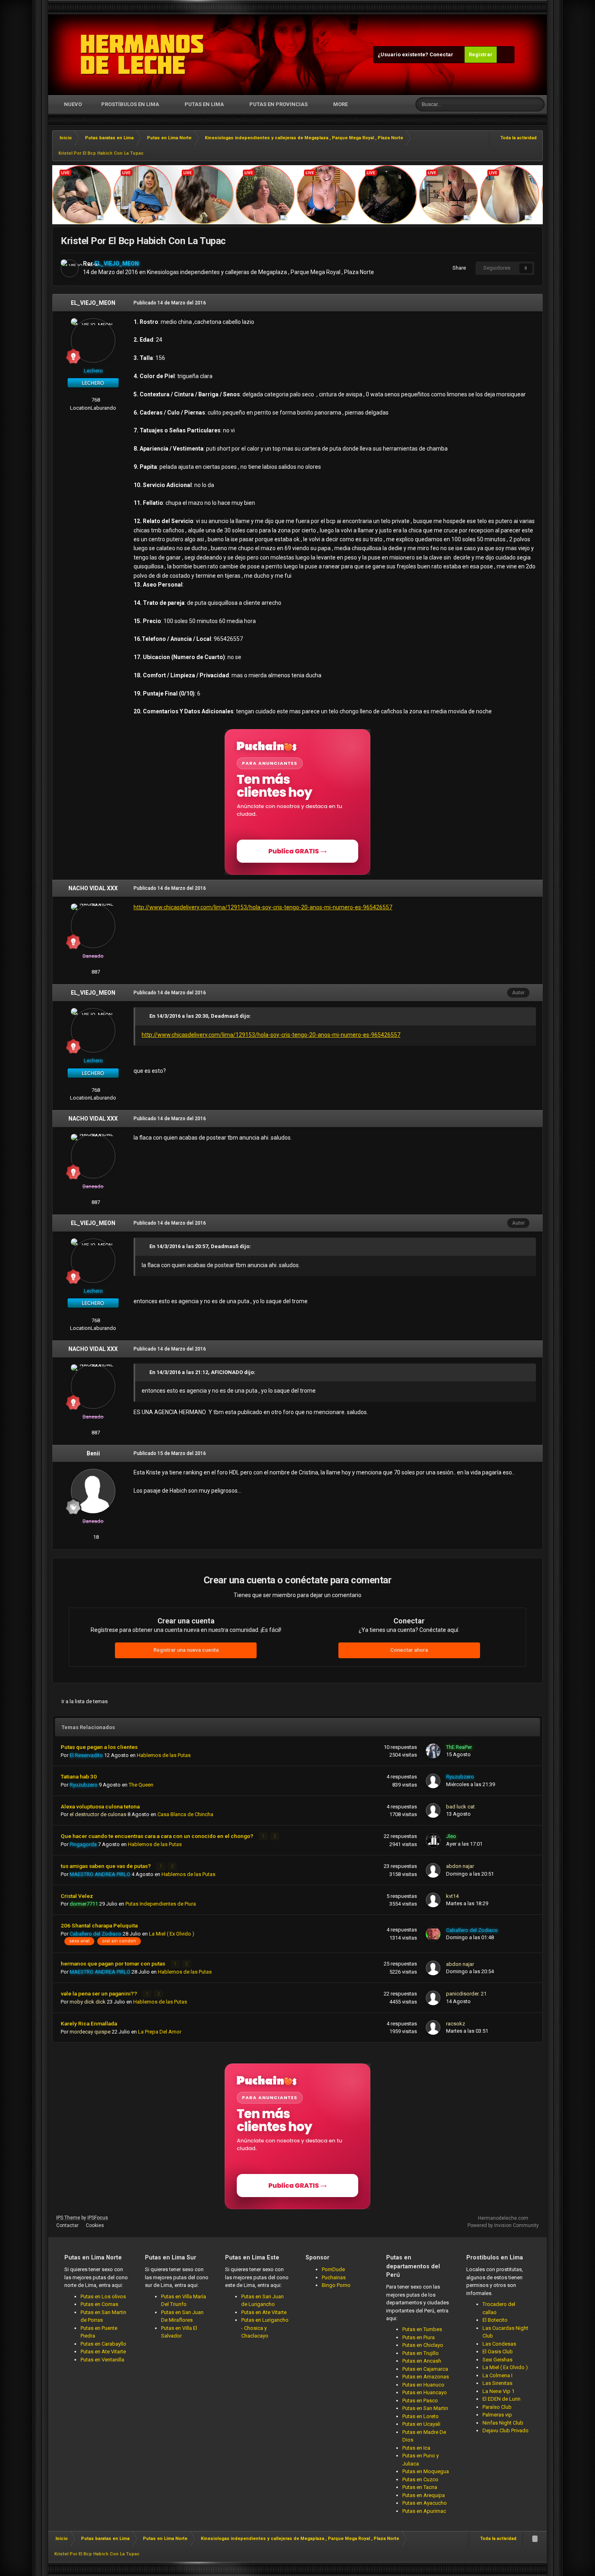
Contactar (67, 2225)
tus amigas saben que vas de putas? (106, 1866)
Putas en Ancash (422, 2361)
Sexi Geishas (497, 2360)
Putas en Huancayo (425, 2392)
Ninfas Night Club (503, 2423)
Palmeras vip (497, 2415)
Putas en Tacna (420, 2487)
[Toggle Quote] (145, 1016)
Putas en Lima (204, 104)
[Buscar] (538, 104)
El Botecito (495, 2320)
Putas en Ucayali (421, 2424)
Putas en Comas (99, 2304)
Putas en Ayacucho (425, 2503)
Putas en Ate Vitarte (103, 2352)
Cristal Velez (77, 1896)
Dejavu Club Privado (506, 2430)
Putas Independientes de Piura (161, 1904)
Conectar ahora (409, 1650)
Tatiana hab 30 (79, 1776)
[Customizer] (506, 55)
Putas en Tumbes (422, 2329)
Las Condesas (499, 2344)
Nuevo (72, 104)
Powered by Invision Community (503, 2225)
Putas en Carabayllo (103, 2344)
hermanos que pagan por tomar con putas (114, 1963)
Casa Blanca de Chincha (185, 1814)
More (340, 104)
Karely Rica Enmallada (89, 2023)
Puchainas (334, 2277)
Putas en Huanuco (423, 2385)
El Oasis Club (498, 2352)
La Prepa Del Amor (160, 2032)
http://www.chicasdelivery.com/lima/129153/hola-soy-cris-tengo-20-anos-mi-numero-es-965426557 (263, 907)
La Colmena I (497, 2375)
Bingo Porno (336, 2285)
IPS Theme (68, 2218)
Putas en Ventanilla (102, 2360)
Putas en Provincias (278, 104)
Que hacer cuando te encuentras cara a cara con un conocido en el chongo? (158, 1836)
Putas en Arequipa (424, 2495)
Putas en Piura (419, 2337)
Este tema (508, 104)
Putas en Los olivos (103, 2296)
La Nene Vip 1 (498, 2391)
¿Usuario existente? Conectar (417, 54)
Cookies (95, 2225)
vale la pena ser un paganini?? (100, 1993)
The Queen (141, 1785)
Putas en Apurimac (424, 2511)
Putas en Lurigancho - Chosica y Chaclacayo (265, 2328)
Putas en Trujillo (421, 2353)
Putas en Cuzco (420, 2479)
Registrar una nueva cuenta (186, 1650)
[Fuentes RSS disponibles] (535, 2539)
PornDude (333, 2269)
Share (458, 268)
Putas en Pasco (420, 2401)
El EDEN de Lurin (501, 2399)
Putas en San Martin (425, 2408)
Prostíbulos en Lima (130, 104)
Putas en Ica (416, 2448)
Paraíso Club (497, 2407)
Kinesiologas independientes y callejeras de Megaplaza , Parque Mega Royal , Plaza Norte (260, 272)
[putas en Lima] (142, 55)
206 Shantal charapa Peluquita (99, 1925)
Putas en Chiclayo (423, 2345)
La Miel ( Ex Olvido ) (172, 1934)
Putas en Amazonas (426, 2377)
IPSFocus (98, 2218)
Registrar (481, 54)
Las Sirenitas (497, 2383)
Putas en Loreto (421, 2416)
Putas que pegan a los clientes (99, 1747)
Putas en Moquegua (426, 2471)
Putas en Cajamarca (425, 2369)
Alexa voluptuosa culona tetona (100, 1806)
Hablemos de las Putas (164, 1755)
